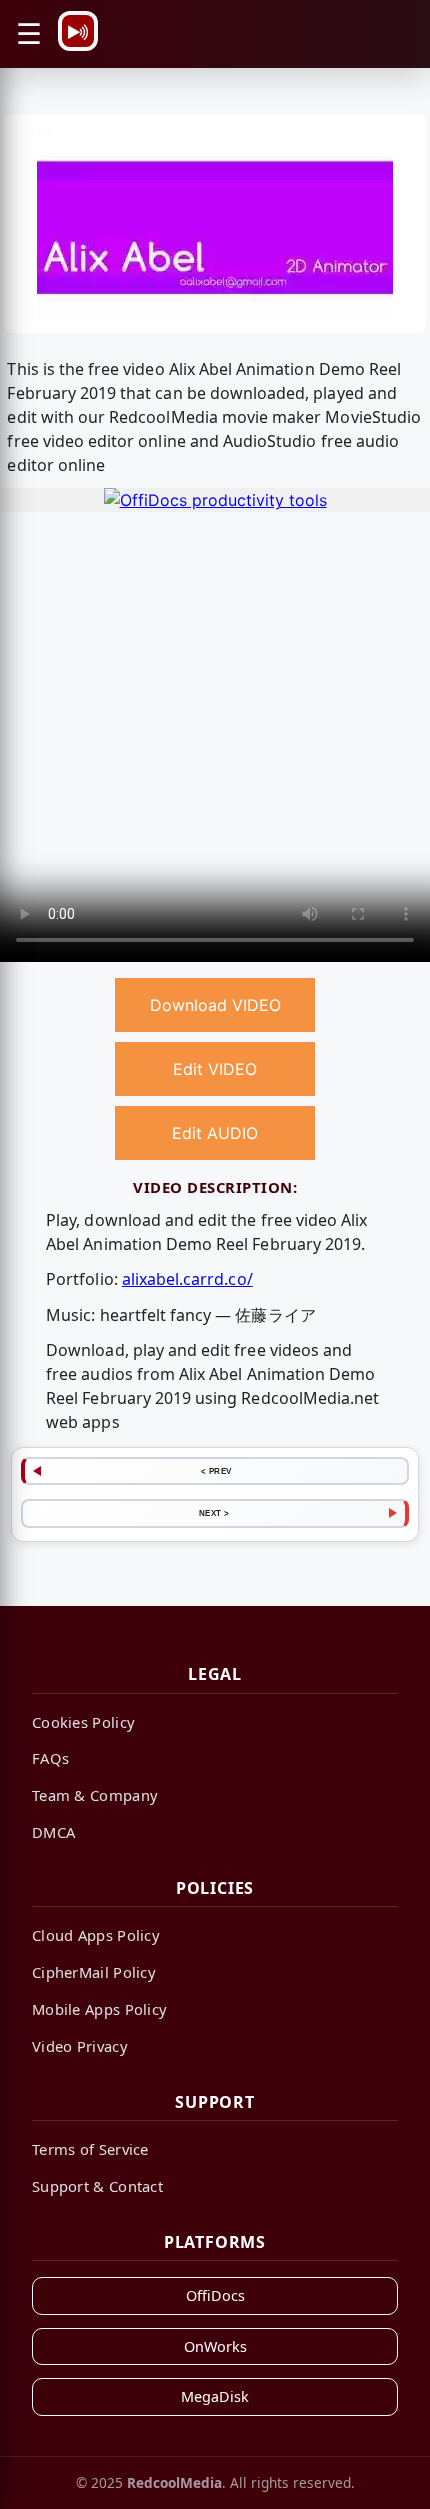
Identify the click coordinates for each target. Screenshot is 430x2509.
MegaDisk (215, 2396)
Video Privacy (80, 2046)
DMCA (53, 1832)
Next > (214, 1513)
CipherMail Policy (94, 1972)
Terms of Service (90, 2149)
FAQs (50, 1758)
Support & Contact (97, 2186)
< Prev (216, 1471)
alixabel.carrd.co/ (187, 1279)
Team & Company (95, 1795)
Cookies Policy (83, 1722)
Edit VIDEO (215, 1069)
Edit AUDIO (215, 1133)
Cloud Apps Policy (96, 1935)
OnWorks (215, 2346)
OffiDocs (215, 2295)
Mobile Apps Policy (99, 2009)
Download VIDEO (215, 1005)
